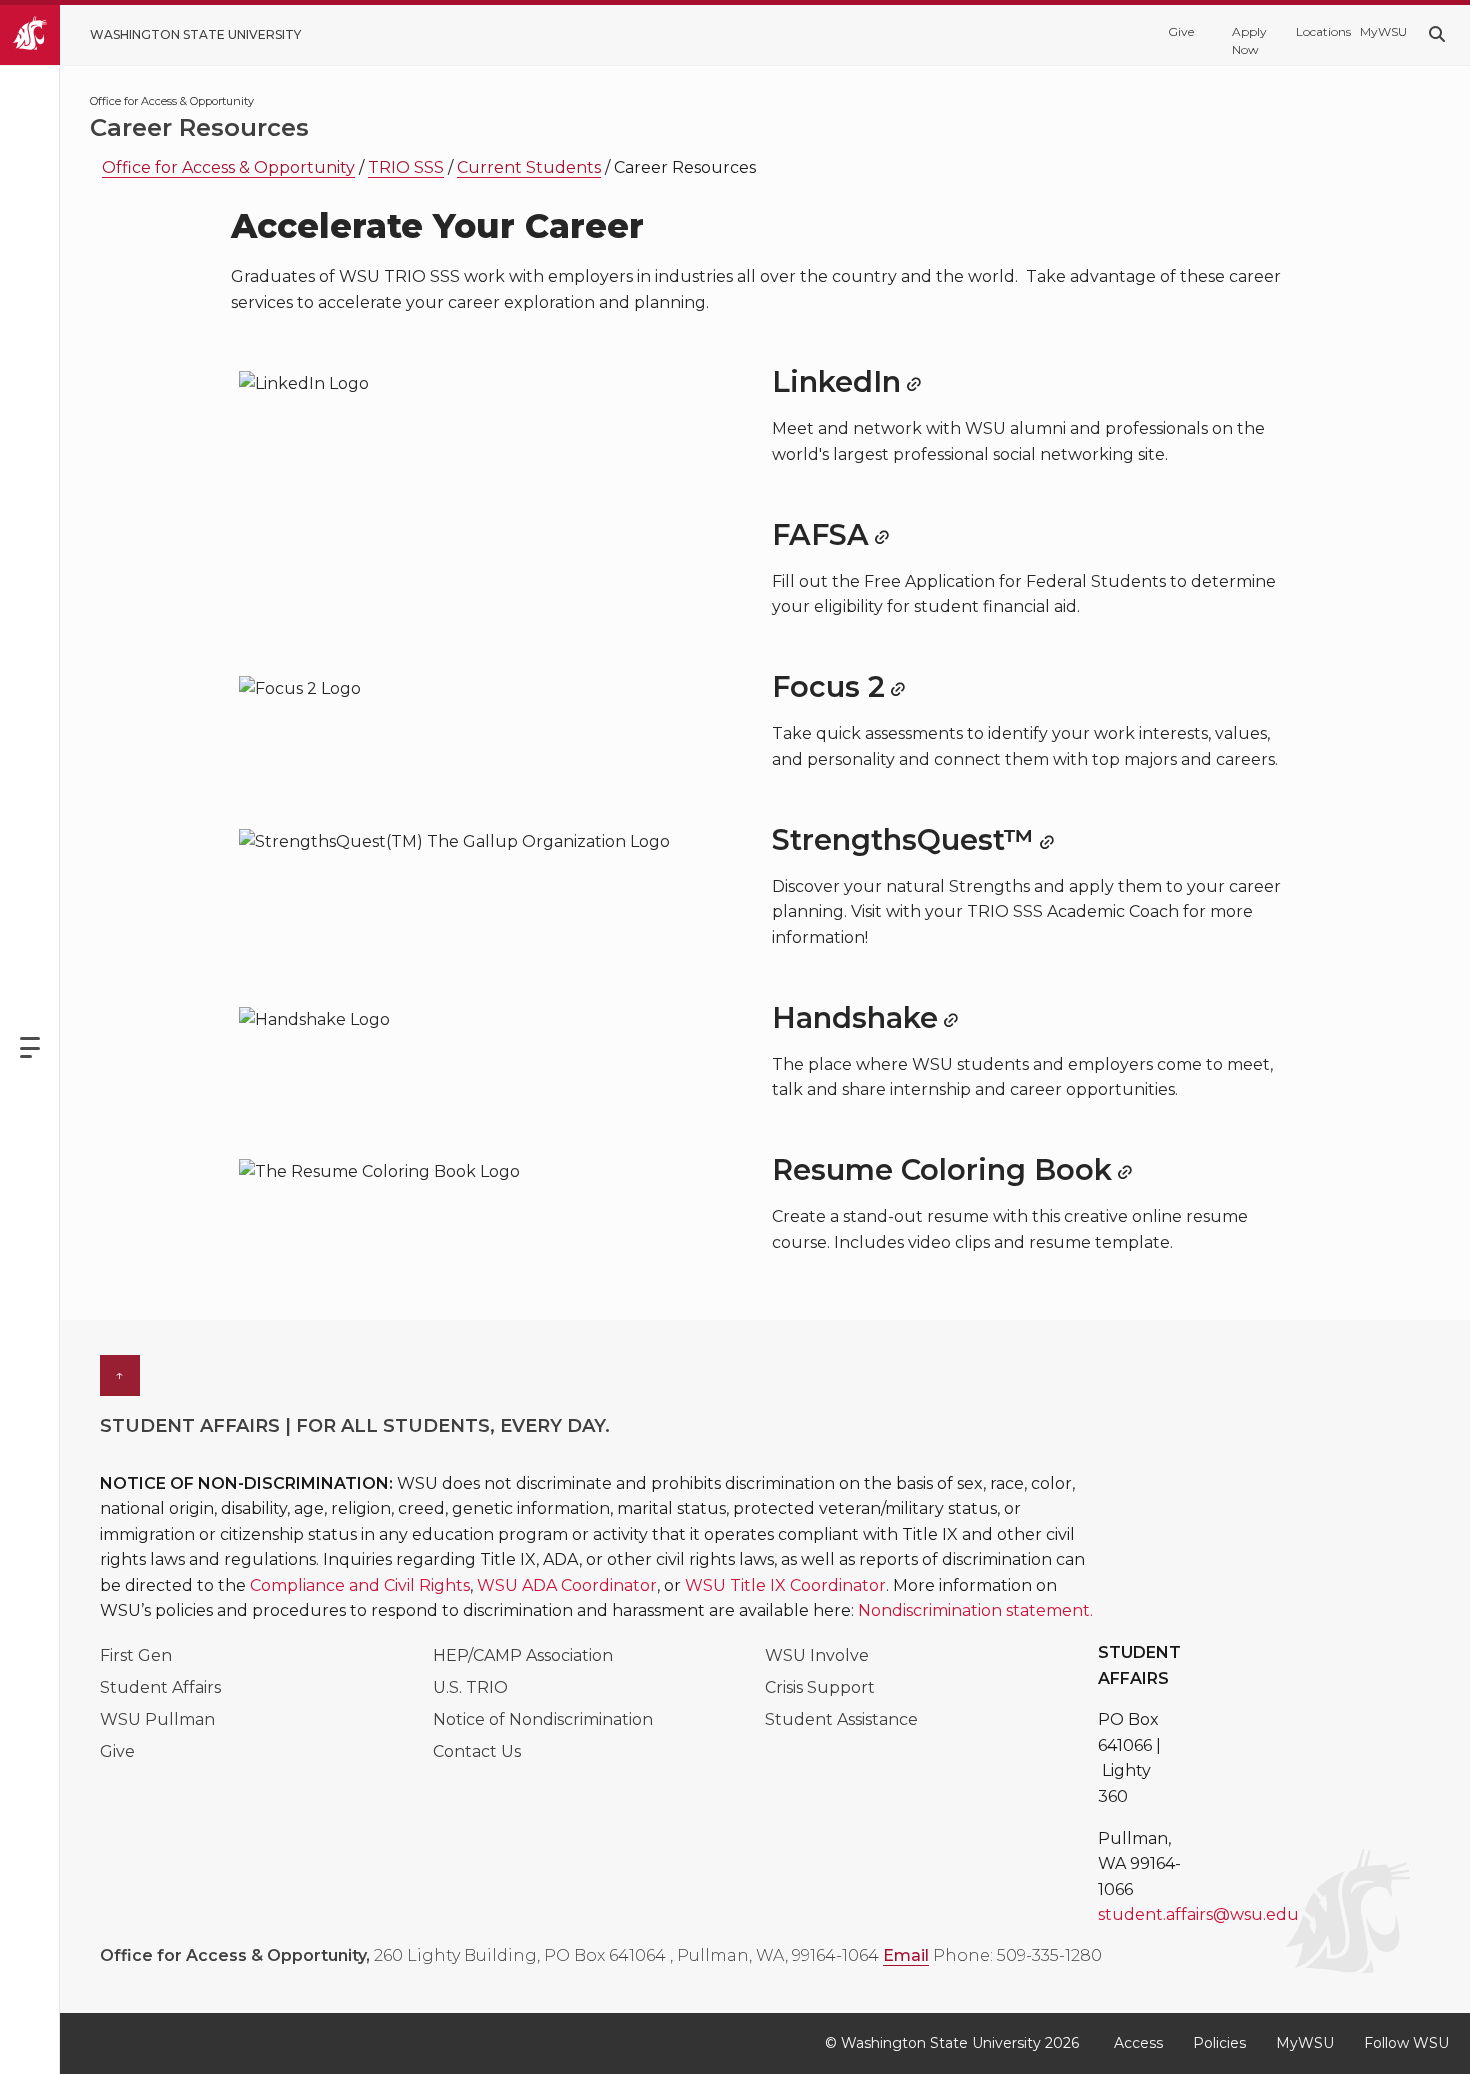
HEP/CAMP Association (523, 1655)
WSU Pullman (157, 1719)
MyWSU (1382, 31)
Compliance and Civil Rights (360, 1585)
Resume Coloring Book (942, 1169)
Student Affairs (160, 1687)
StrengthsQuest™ (903, 839)
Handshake (855, 1017)
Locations (1318, 31)
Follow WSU (1406, 2043)
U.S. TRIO (470, 1687)
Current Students (529, 167)
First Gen (136, 1655)
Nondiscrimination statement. (975, 1610)
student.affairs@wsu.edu (1198, 1914)
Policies (1219, 2043)
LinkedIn (836, 381)
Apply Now (1249, 40)
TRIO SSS (406, 167)
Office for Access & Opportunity (228, 167)
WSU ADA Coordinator (567, 1585)
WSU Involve (817, 1655)
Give (1181, 31)
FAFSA (820, 534)
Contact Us (477, 1751)
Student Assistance (841, 1719)
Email (906, 1955)
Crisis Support (820, 1687)
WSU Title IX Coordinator (785, 1585)
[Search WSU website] (1437, 34)
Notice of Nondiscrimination (543, 1719)
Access (1138, 2043)
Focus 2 (828, 686)
